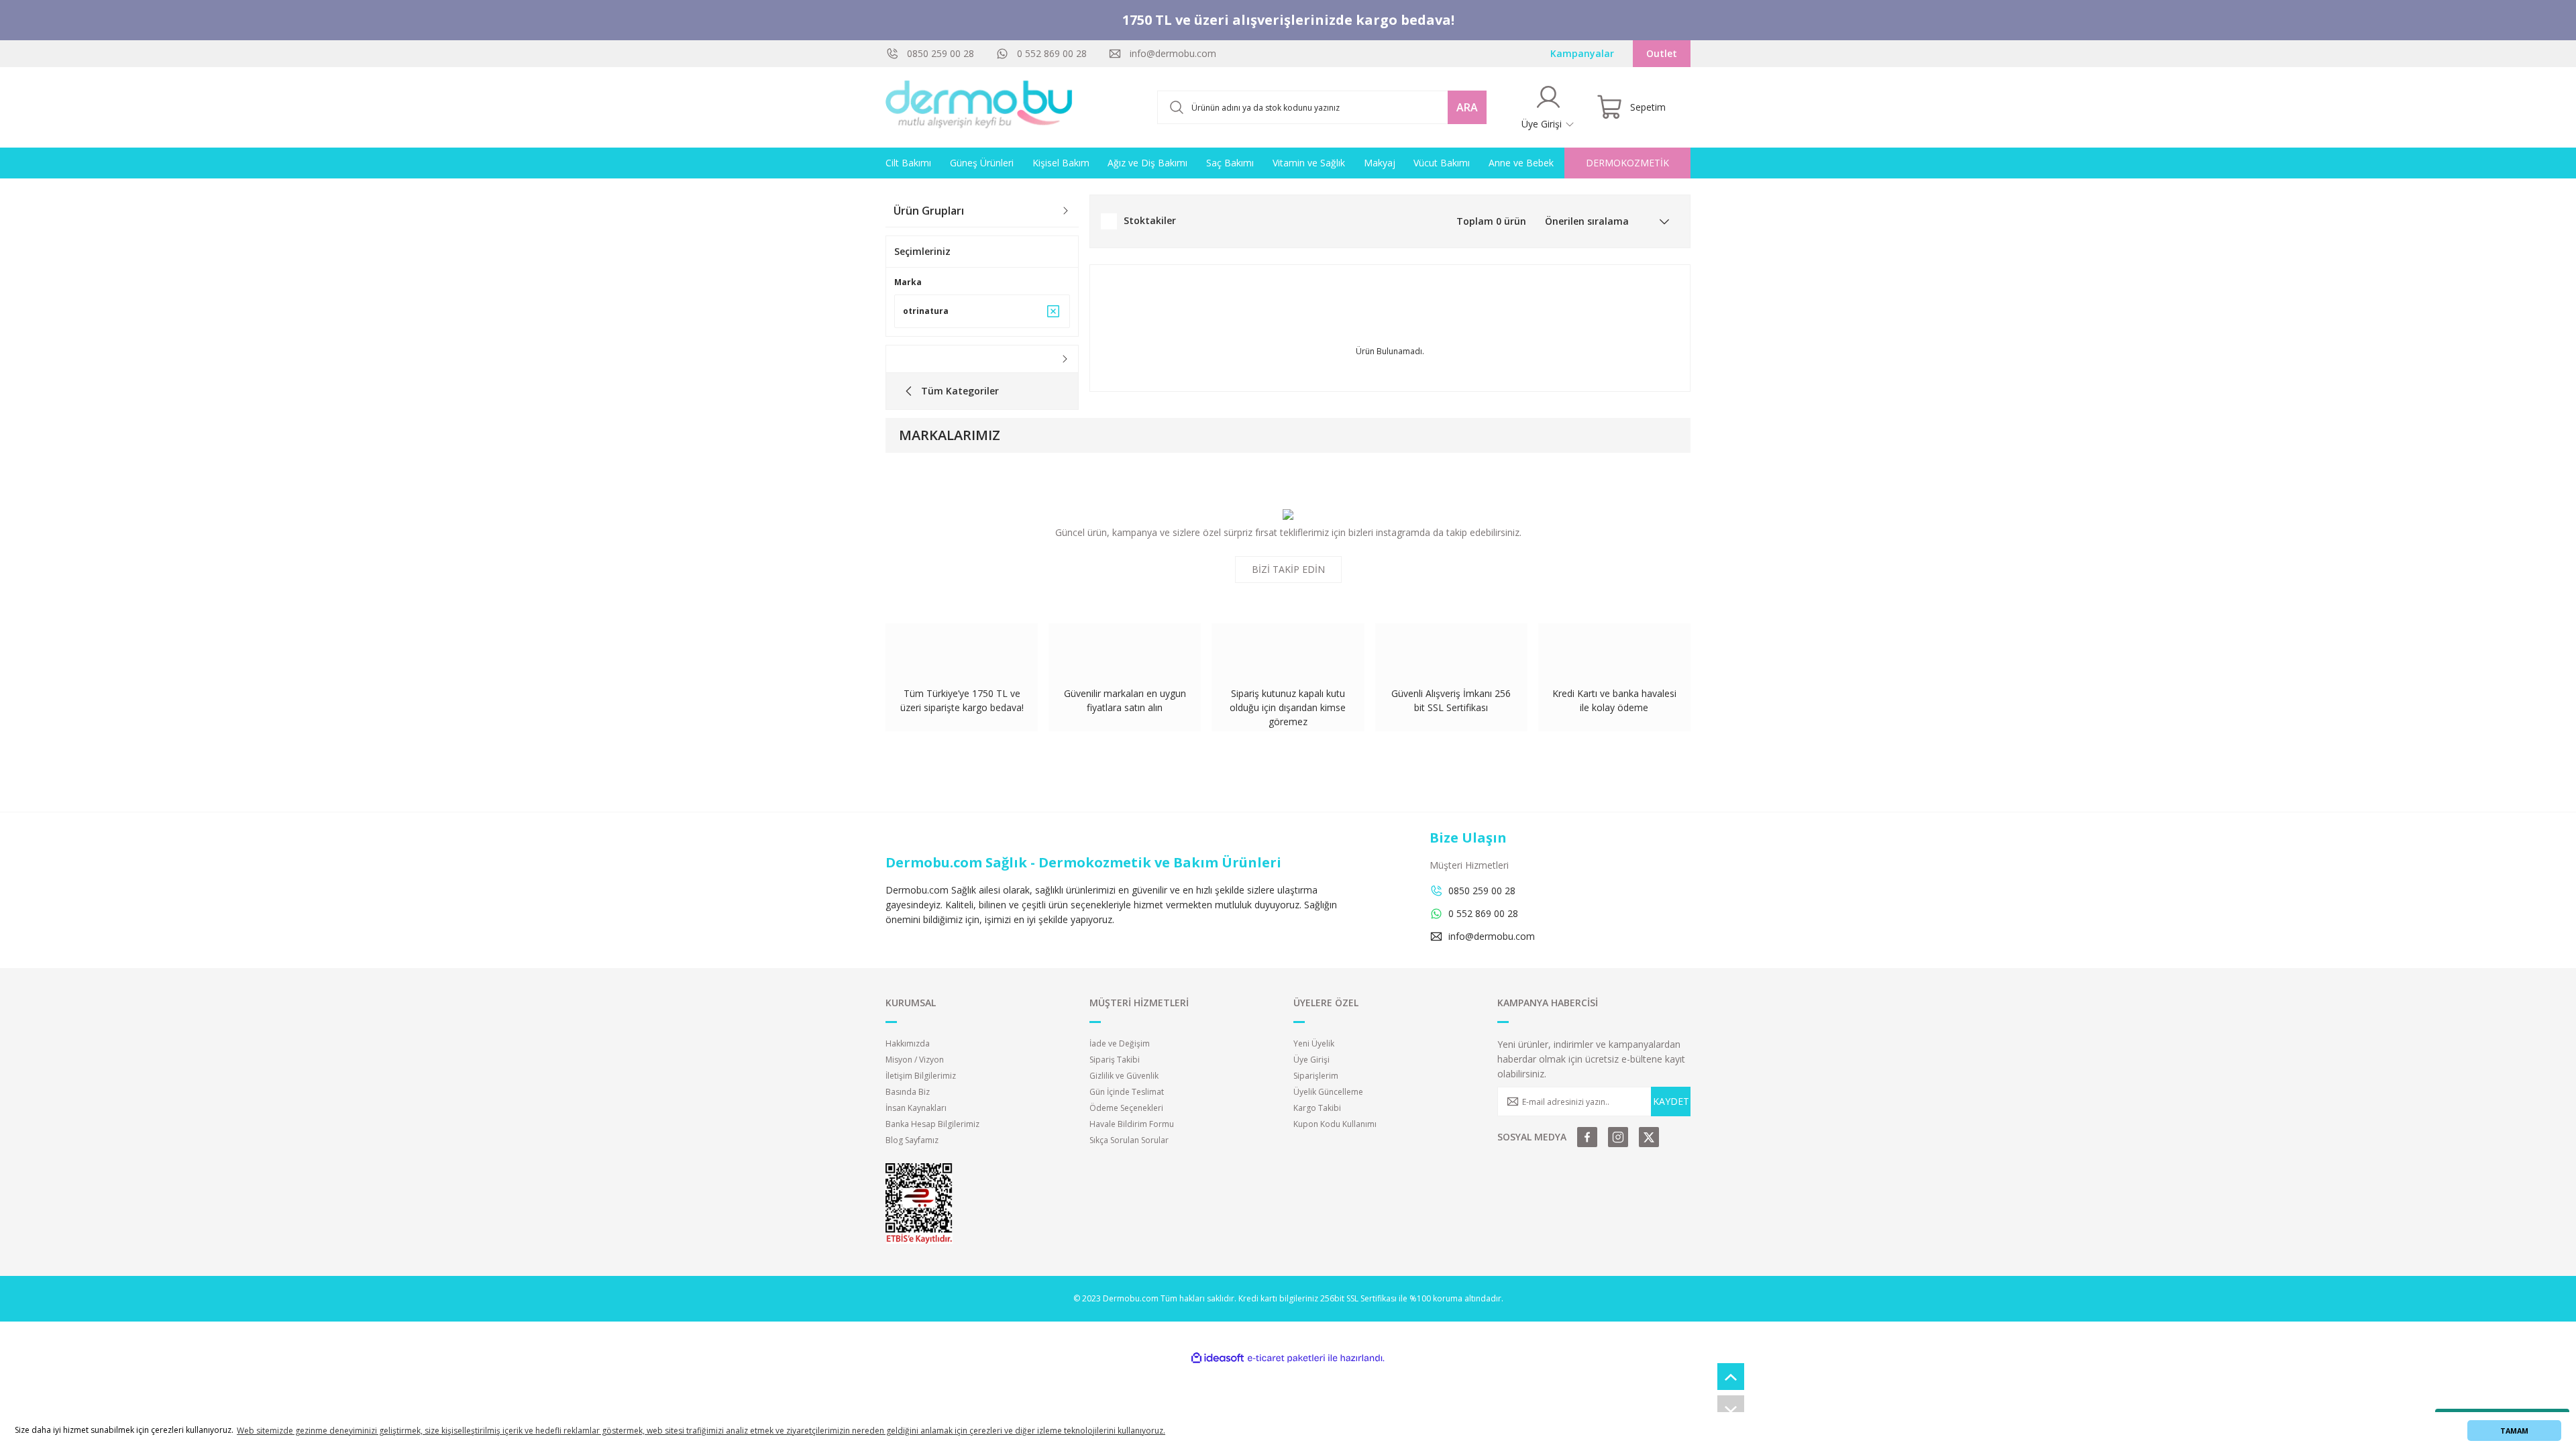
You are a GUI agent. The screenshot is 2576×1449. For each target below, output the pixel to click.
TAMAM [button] (2514, 1431)
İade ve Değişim (1120, 1043)
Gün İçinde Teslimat (1127, 1092)
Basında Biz (908, 1092)
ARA (1467, 107)
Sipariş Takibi (1115, 1060)
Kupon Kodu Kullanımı (1335, 1124)
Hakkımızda (908, 1043)
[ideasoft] (1218, 1358)
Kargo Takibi (1317, 1108)
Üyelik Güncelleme (1328, 1092)
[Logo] (979, 107)
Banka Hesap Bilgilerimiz (932, 1124)
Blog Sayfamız (912, 1140)
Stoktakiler (1150, 220)
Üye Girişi (1311, 1060)
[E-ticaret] (1286, 1358)
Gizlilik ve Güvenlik (1124, 1076)
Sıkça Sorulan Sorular (1129, 1140)
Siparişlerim (1316, 1076)
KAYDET (1671, 1101)
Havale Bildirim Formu (1132, 1124)
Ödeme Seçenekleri (1126, 1108)
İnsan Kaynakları (916, 1108)
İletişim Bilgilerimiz (921, 1076)
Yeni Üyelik (1314, 1043)
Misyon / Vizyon (915, 1060)
